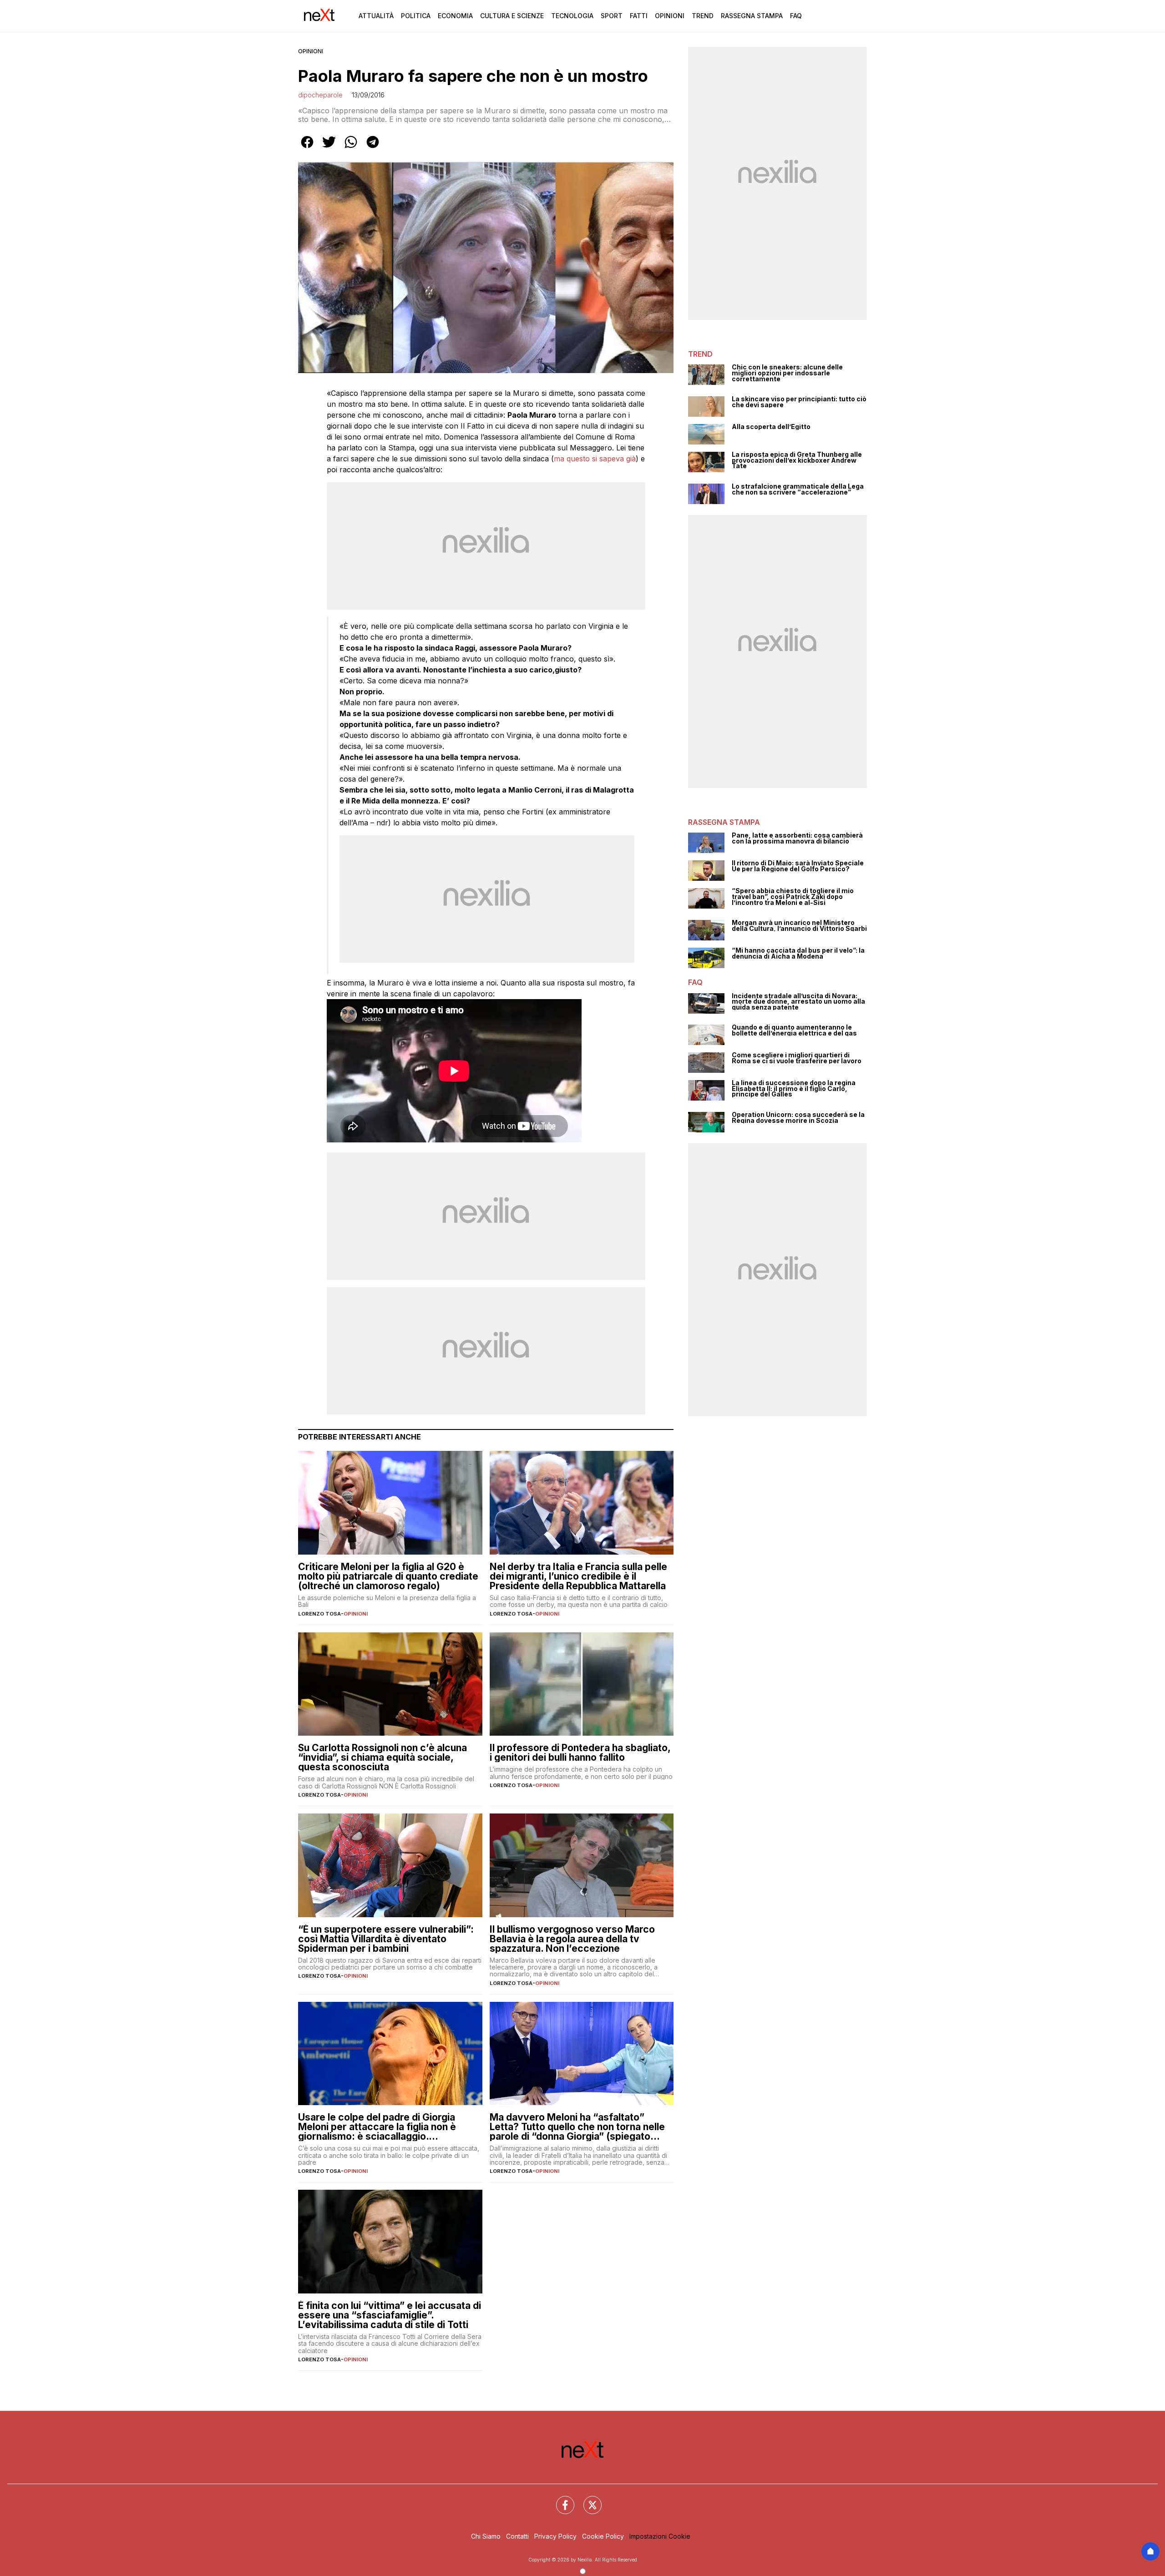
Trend (703, 16)
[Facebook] (560, 2500)
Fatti (639, 16)
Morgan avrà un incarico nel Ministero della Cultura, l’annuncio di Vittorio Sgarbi (799, 926)
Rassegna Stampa (752, 16)
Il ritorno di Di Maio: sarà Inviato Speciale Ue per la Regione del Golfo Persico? (798, 866)
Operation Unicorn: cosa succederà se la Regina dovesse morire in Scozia (798, 1118)
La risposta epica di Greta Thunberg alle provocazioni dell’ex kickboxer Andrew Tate (797, 460)
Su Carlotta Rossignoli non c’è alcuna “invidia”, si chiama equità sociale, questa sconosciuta (382, 1757)
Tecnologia (572, 16)
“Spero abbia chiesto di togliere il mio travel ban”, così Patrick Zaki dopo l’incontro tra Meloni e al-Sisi (793, 897)
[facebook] (307, 148)
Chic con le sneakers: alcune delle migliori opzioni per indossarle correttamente (787, 373)
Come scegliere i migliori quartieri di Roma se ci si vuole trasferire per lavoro (797, 1058)
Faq (796, 16)
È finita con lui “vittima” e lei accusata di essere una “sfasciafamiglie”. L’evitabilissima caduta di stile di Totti (390, 2315)
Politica (416, 16)
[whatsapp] (351, 148)
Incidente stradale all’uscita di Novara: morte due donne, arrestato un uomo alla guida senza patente (798, 1002)
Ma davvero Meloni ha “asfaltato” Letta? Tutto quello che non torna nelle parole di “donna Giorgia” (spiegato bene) (577, 2127)
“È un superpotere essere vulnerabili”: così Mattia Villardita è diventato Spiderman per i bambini (386, 1939)
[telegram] (373, 148)
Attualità (376, 16)
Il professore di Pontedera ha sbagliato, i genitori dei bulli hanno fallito (580, 1753)
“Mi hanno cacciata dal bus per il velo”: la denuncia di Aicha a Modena (798, 953)
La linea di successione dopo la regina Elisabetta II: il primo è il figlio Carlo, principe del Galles (794, 1089)
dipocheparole (320, 95)
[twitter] (329, 148)
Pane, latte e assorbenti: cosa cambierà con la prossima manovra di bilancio (797, 838)
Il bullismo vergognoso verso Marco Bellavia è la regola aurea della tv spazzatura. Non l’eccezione (572, 1939)
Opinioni (670, 16)
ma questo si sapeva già (595, 459)
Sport (612, 16)
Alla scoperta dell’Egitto (771, 427)
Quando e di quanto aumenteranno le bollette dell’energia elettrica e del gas (794, 1030)
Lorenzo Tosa (319, 1614)
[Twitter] (587, 2500)
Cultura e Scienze (512, 16)
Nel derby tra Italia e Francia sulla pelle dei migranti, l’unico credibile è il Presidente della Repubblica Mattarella (578, 1576)
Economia (455, 16)
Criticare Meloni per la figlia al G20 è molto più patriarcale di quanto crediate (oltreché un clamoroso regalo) (388, 1576)
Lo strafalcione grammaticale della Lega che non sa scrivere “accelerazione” (798, 489)
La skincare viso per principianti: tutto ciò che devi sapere (799, 402)
